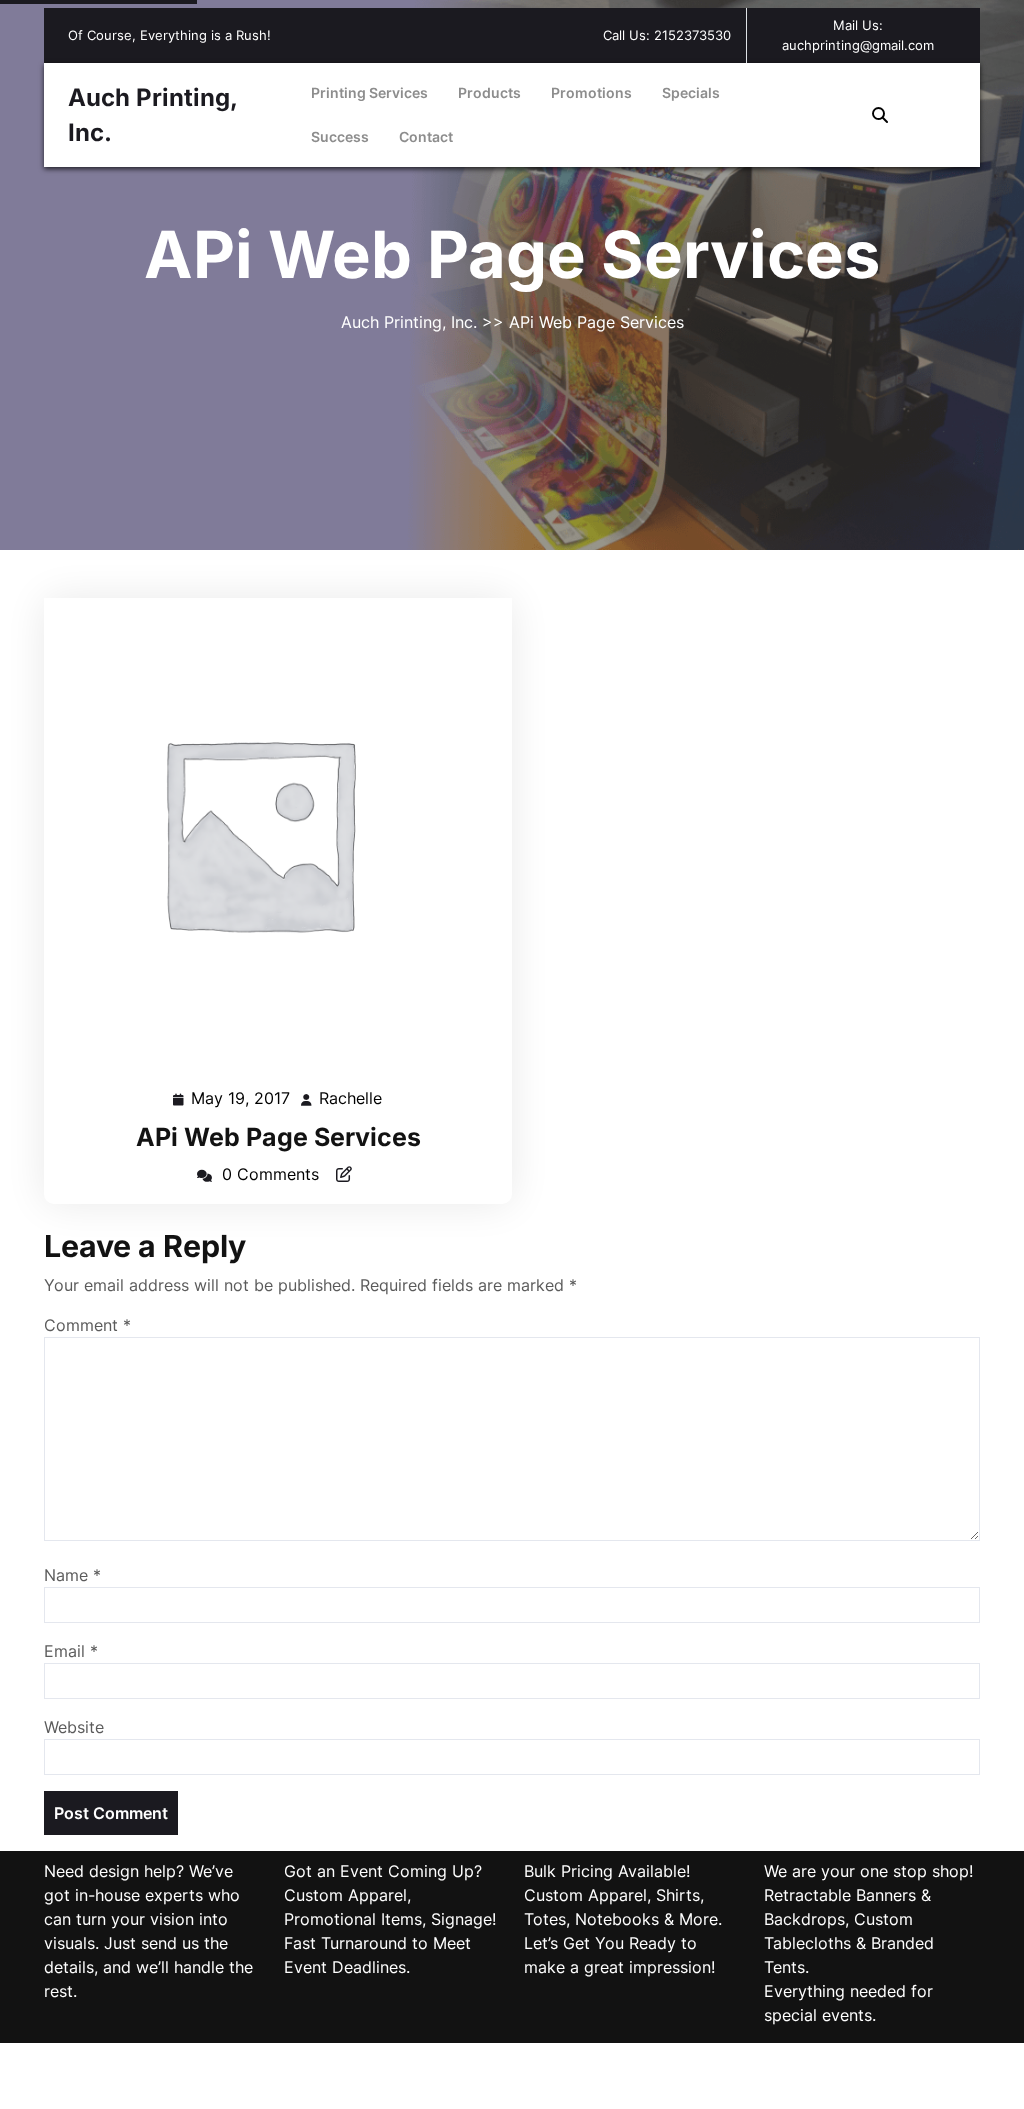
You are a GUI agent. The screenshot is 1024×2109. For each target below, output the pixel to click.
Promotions (591, 92)
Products (489, 92)
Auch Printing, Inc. (411, 322)
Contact (426, 136)
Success (340, 136)
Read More (269, 832)
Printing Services (369, 92)
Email (71, 1651)
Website (74, 1727)
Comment (87, 1325)
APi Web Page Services (278, 1137)
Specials (691, 92)
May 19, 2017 (241, 1100)
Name (72, 1575)
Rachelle (351, 1098)
